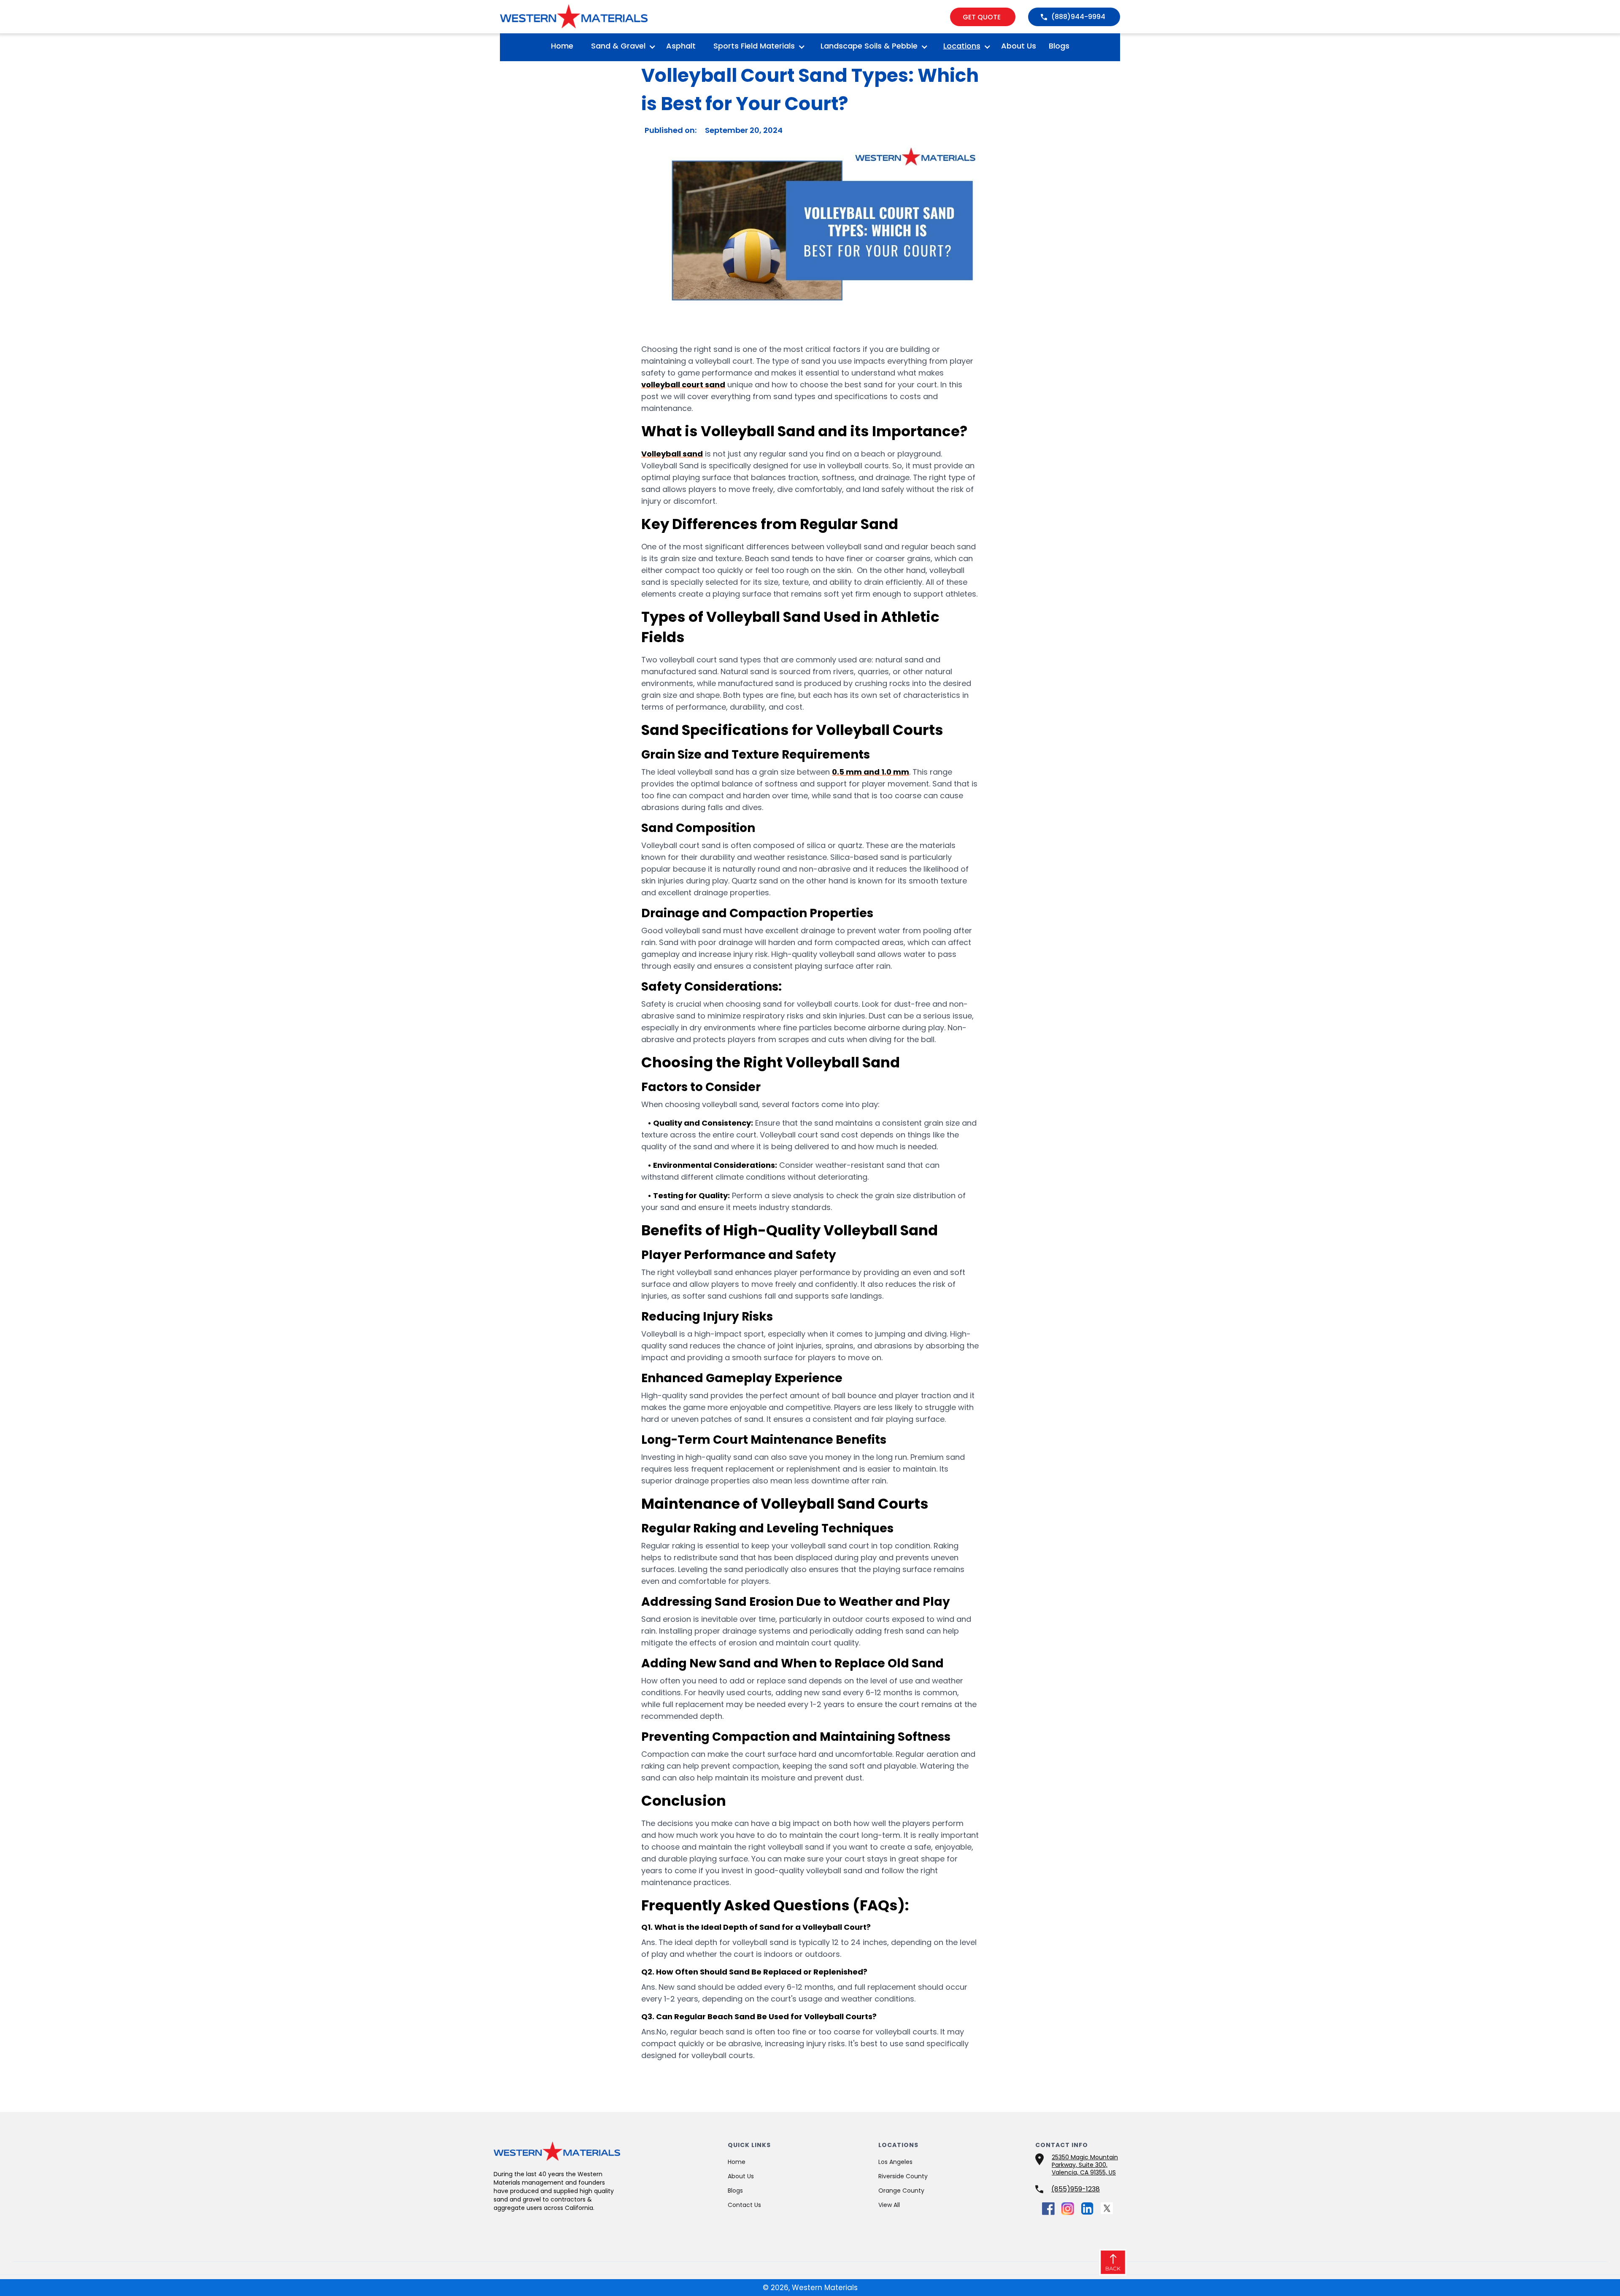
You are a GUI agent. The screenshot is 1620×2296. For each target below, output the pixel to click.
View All (889, 2205)
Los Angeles (895, 2162)
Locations (962, 46)
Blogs (1059, 46)
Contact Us (744, 2205)
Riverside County (903, 2176)
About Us (1019, 46)
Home (562, 46)
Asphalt (681, 46)
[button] (620, 47)
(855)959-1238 (1076, 2189)
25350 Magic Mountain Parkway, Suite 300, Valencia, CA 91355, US (1085, 2165)
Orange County (901, 2191)
